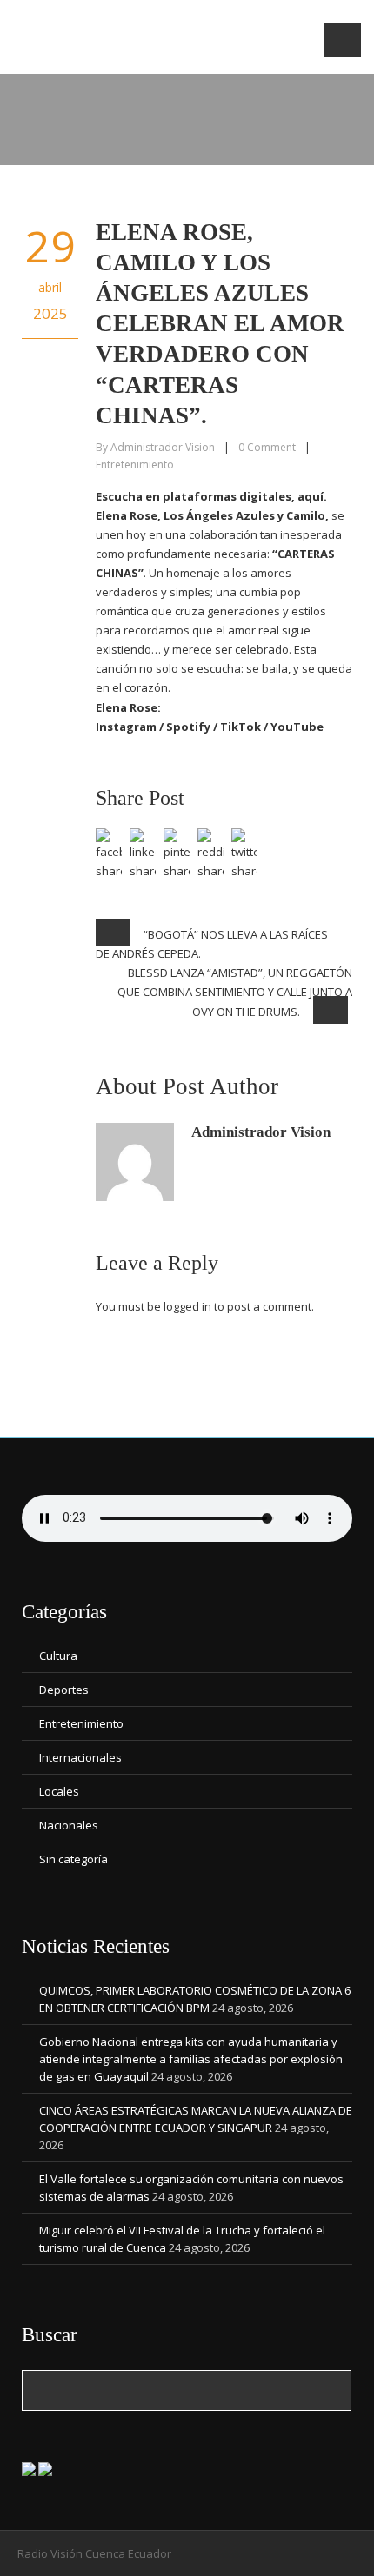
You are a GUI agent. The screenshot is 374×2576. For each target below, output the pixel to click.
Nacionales (69, 1825)
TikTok (240, 727)
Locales (59, 1791)
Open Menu (342, 40)
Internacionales (80, 1757)
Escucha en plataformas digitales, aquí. (211, 496)
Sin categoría (73, 1859)
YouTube (297, 727)
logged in (187, 1306)
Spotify (188, 727)
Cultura (58, 1656)
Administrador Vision (163, 447)
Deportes (64, 1690)
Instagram (126, 727)
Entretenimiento (135, 465)
